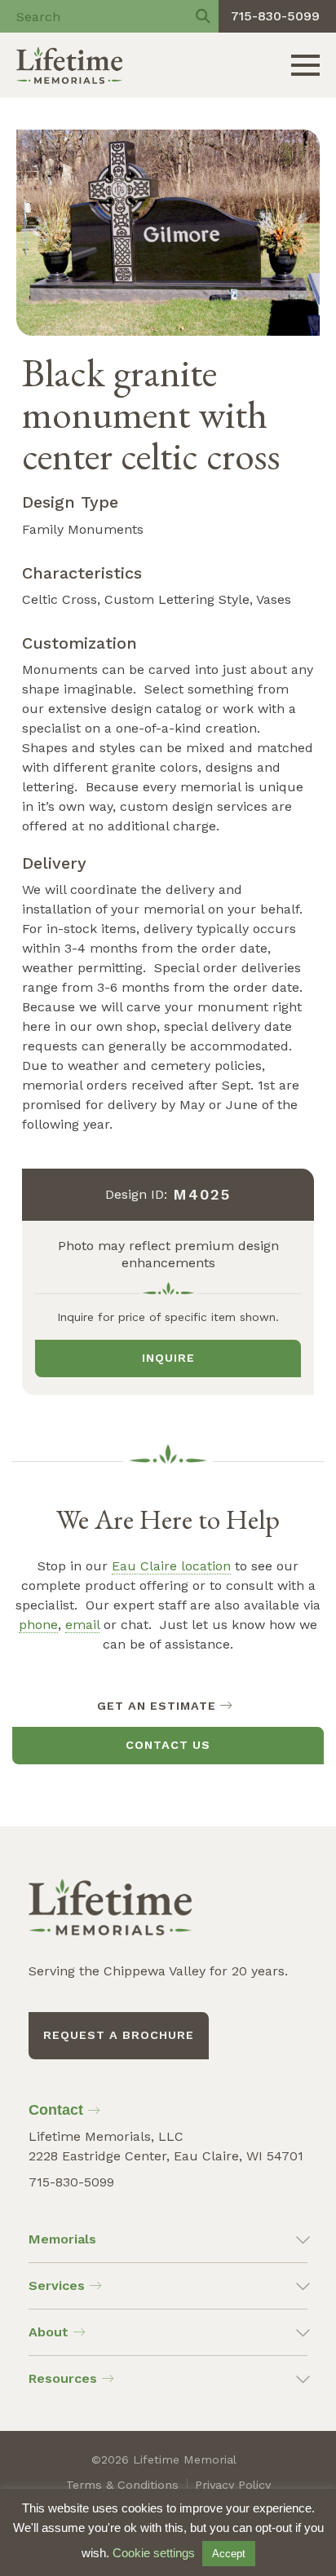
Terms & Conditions (122, 2485)
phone (38, 1625)
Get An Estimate (157, 1706)
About (49, 2332)
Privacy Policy (233, 2485)
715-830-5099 (275, 16)
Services (57, 2285)
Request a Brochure (119, 2035)
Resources (63, 2378)
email (82, 1625)
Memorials (62, 2239)
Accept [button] (229, 2554)
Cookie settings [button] (154, 2553)
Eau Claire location (171, 1566)
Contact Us (168, 1745)
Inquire (168, 1358)
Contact (56, 2110)
